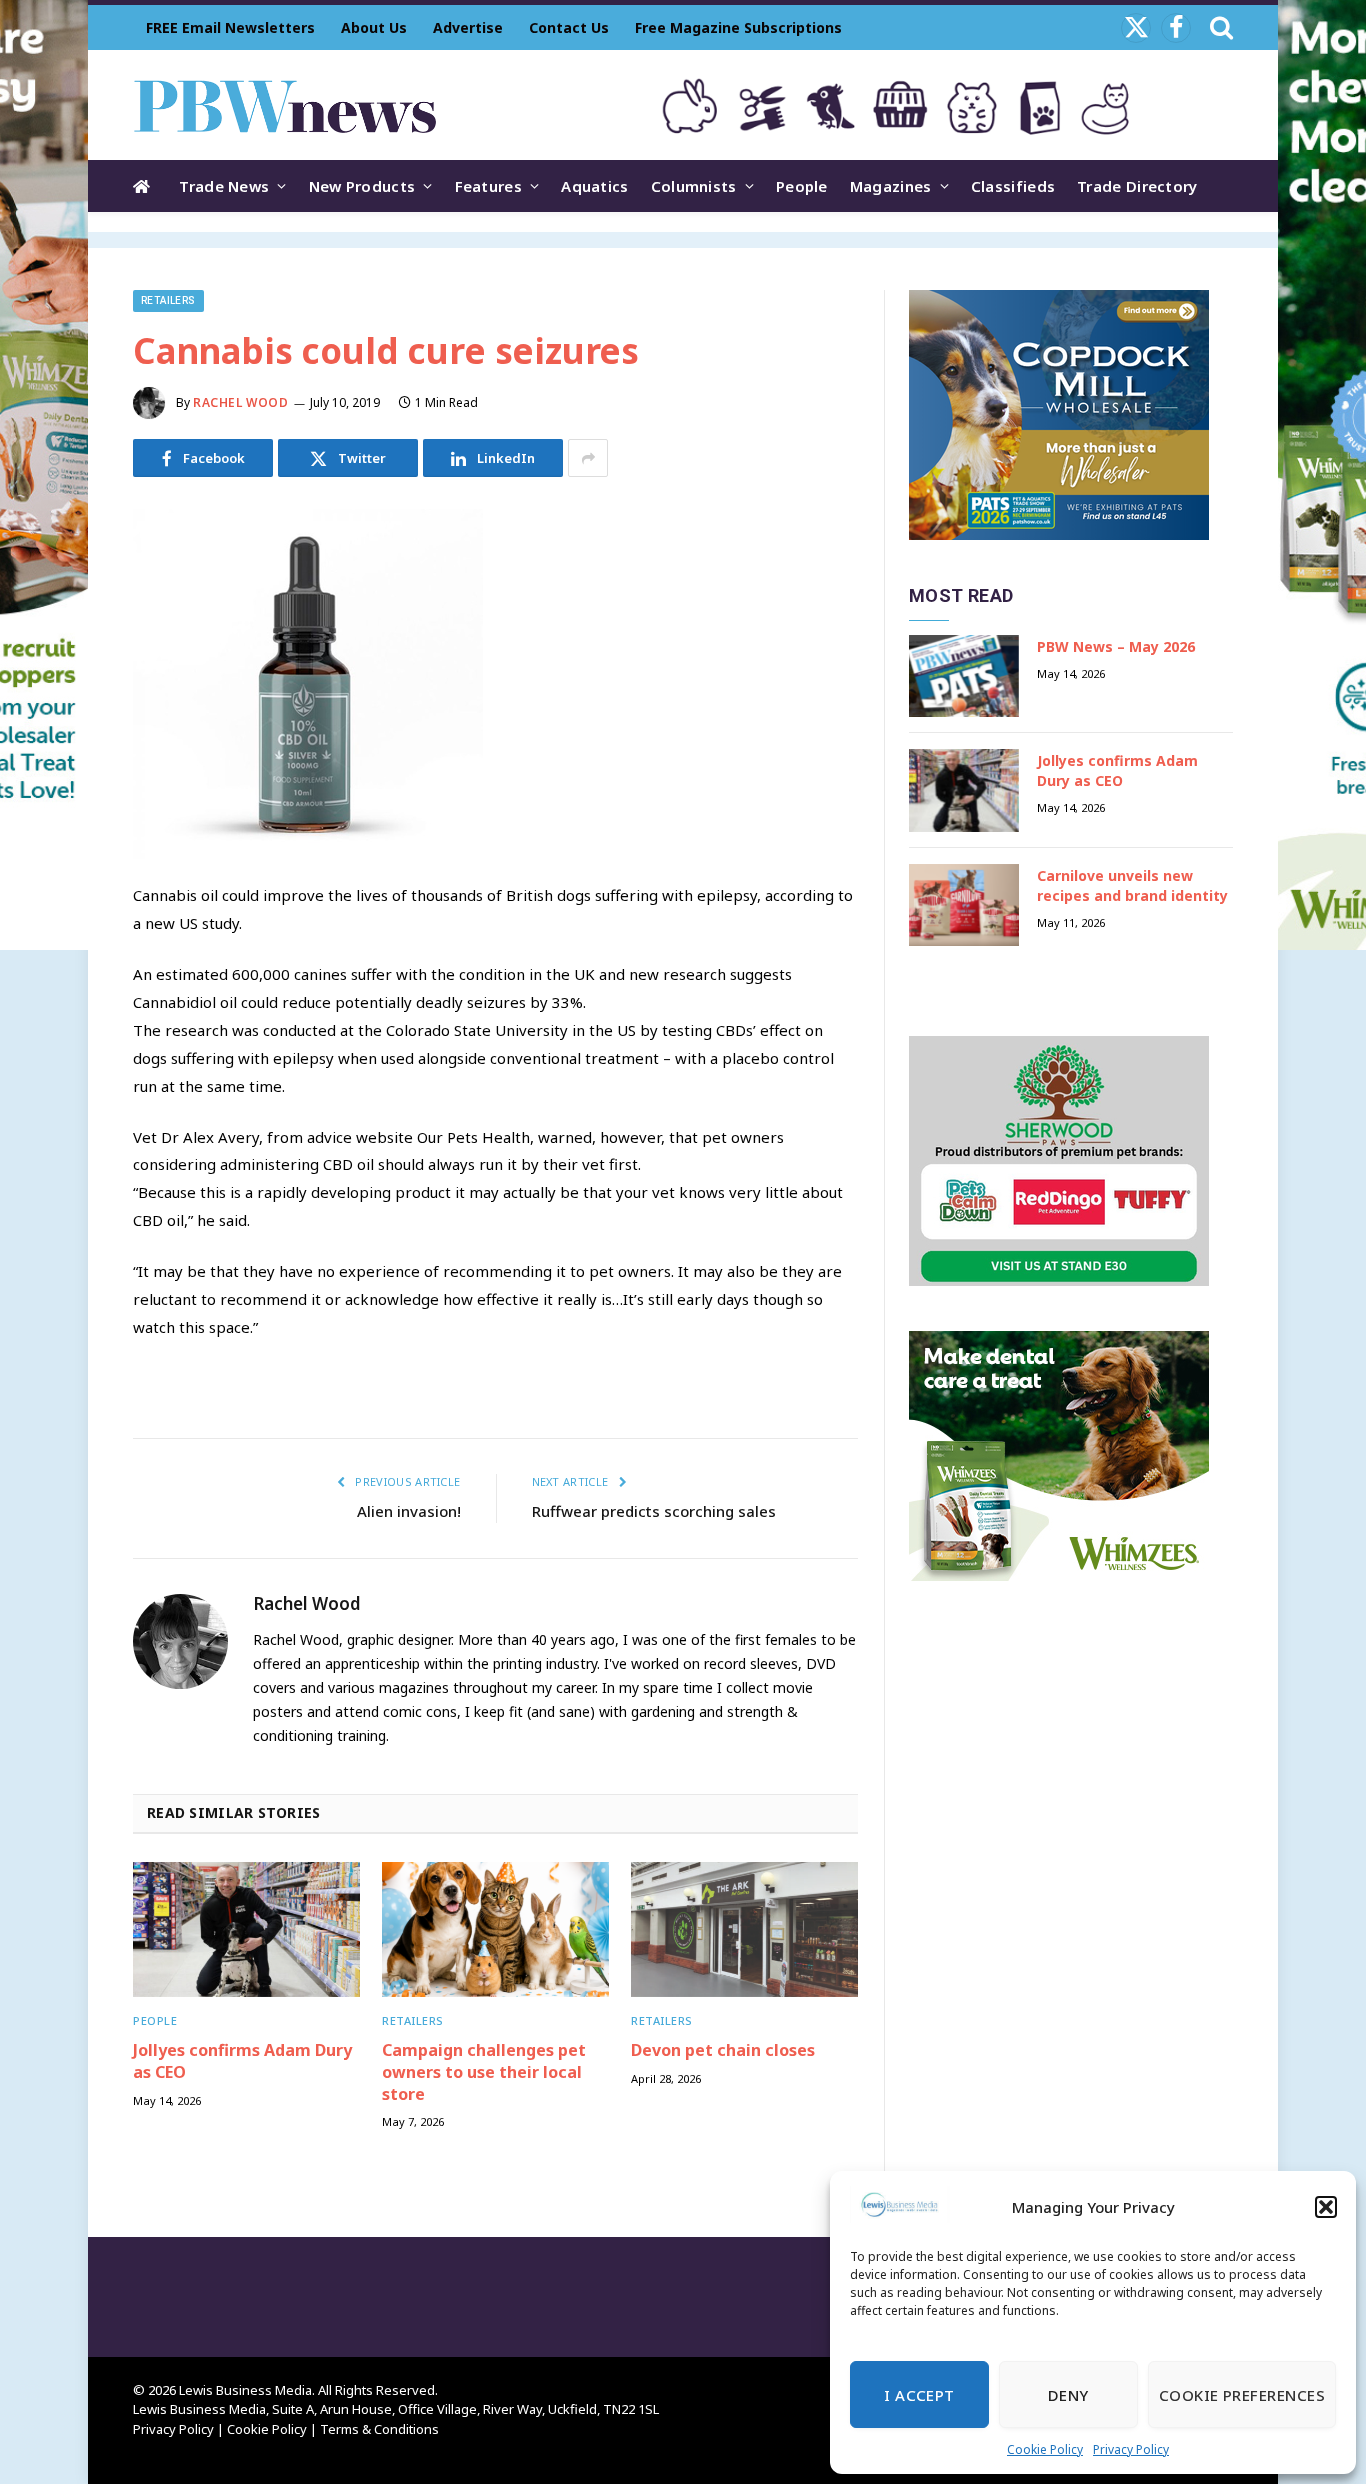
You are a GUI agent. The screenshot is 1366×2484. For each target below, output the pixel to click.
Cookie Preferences (1242, 2395)
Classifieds (1013, 186)
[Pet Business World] (284, 105)
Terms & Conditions (379, 2429)
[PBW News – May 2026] (964, 676)
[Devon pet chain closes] (744, 1929)
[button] (1326, 2207)
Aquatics (594, 186)
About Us (374, 27)
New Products (362, 186)
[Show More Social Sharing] (588, 458)
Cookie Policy (1045, 2449)
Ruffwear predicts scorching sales (654, 1511)
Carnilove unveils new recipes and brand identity (1132, 885)
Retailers (168, 300)
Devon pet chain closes (723, 2050)
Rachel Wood (241, 402)
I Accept (919, 2395)
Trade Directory (1137, 186)
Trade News (224, 186)
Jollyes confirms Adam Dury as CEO (242, 2061)
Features (488, 186)
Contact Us (569, 27)
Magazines (891, 186)
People (802, 186)
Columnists (694, 186)
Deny (1068, 2395)
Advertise (468, 27)
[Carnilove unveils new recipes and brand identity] (964, 905)
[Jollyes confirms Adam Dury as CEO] (246, 1929)
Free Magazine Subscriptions (738, 27)
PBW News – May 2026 (1116, 646)
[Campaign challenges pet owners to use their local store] (495, 1929)
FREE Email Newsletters (230, 27)
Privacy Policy (1131, 2449)
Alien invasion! (409, 1511)
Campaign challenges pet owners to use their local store (484, 2072)
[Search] (1219, 27)
